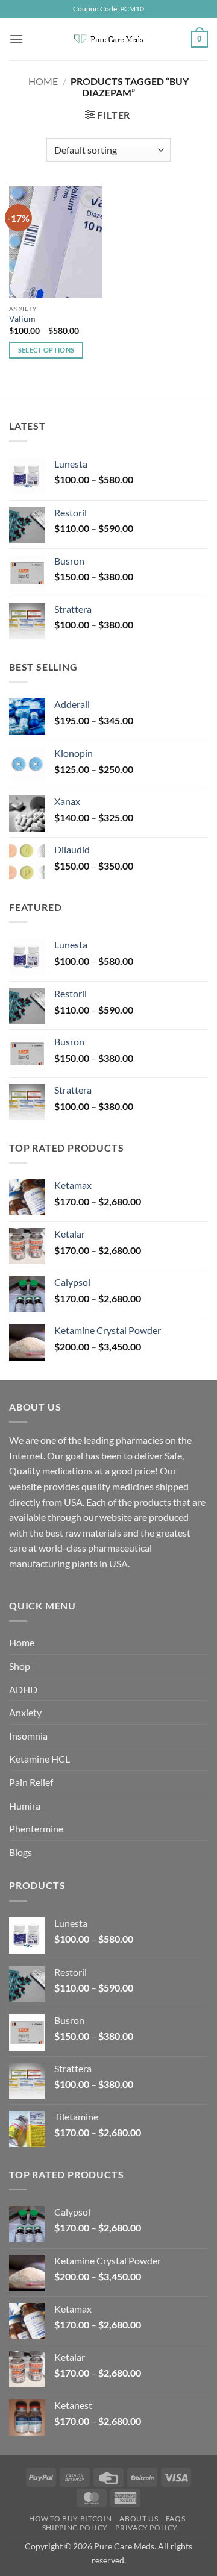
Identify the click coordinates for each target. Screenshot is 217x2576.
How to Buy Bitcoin (71, 2518)
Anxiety (25, 1712)
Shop (20, 1666)
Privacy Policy (146, 2527)
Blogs (20, 1852)
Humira (25, 1806)
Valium (22, 319)
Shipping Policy (75, 2527)
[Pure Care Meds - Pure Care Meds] (108, 39)
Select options (46, 350)
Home (43, 81)
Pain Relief (31, 1782)
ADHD (23, 1689)
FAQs (175, 2518)
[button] (16, 39)
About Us (139, 2518)
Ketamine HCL (39, 1759)
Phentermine (36, 1829)
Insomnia (28, 1736)
